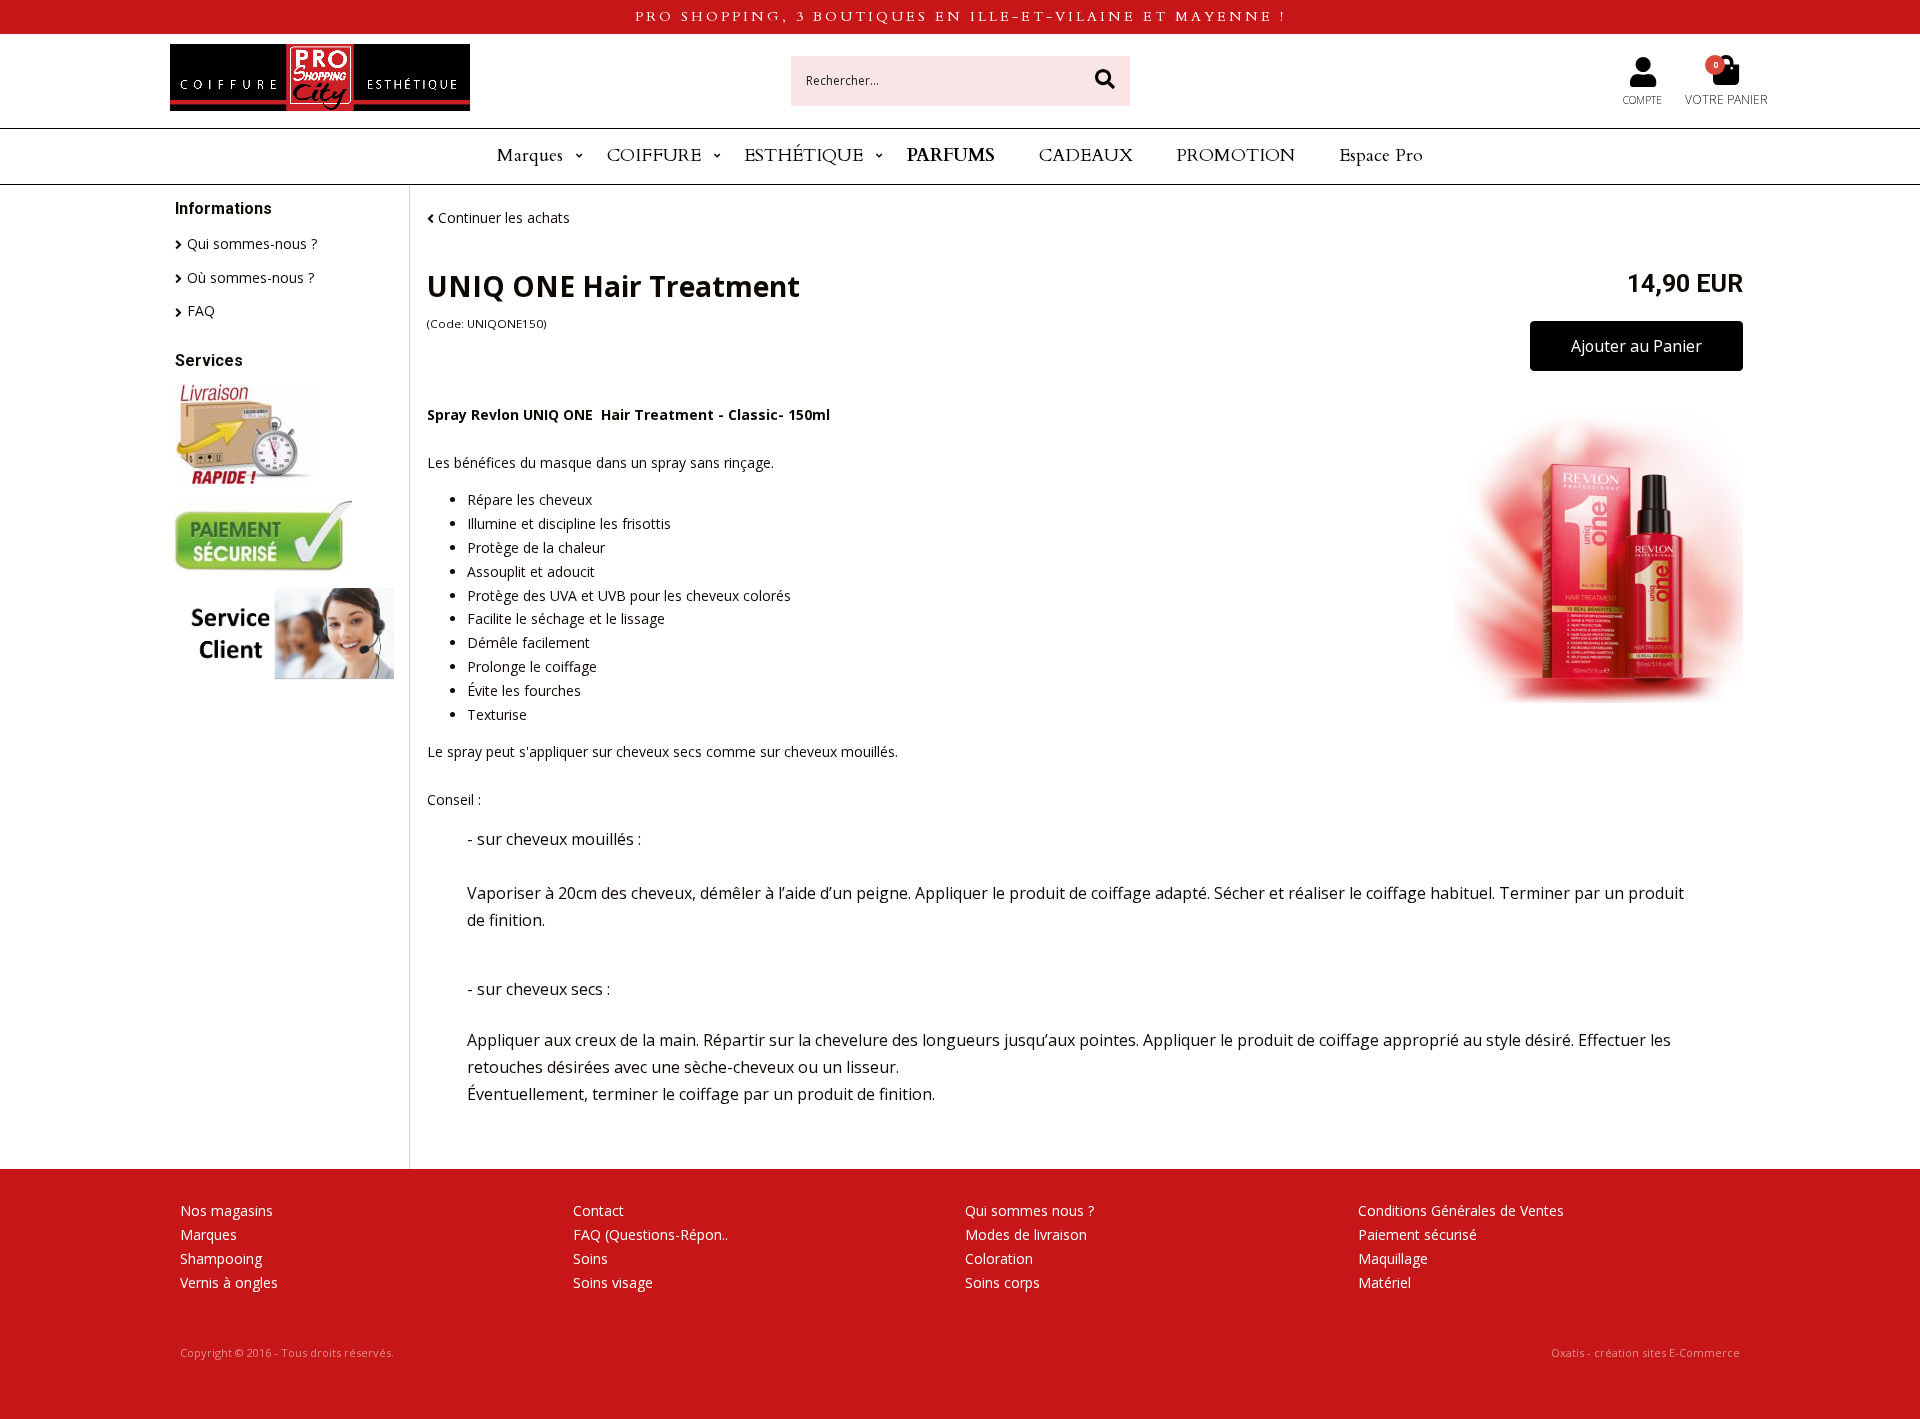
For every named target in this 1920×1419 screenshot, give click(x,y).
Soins (590, 1258)
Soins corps (1002, 1282)
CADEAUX (1086, 155)
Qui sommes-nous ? (252, 243)
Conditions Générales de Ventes (1461, 1210)
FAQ (201, 310)
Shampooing (221, 1258)
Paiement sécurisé (1417, 1234)
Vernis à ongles (229, 1282)
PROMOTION (1235, 155)
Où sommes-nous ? (250, 277)
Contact (598, 1210)
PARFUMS (951, 155)
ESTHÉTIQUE (803, 155)
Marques (530, 155)
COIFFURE (654, 155)
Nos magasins (226, 1210)
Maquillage (1393, 1258)
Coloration (999, 1258)
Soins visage (613, 1282)
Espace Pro (1381, 155)
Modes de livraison (1026, 1234)
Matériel (1384, 1282)
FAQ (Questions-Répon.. (650, 1234)
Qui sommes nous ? (1029, 1210)
